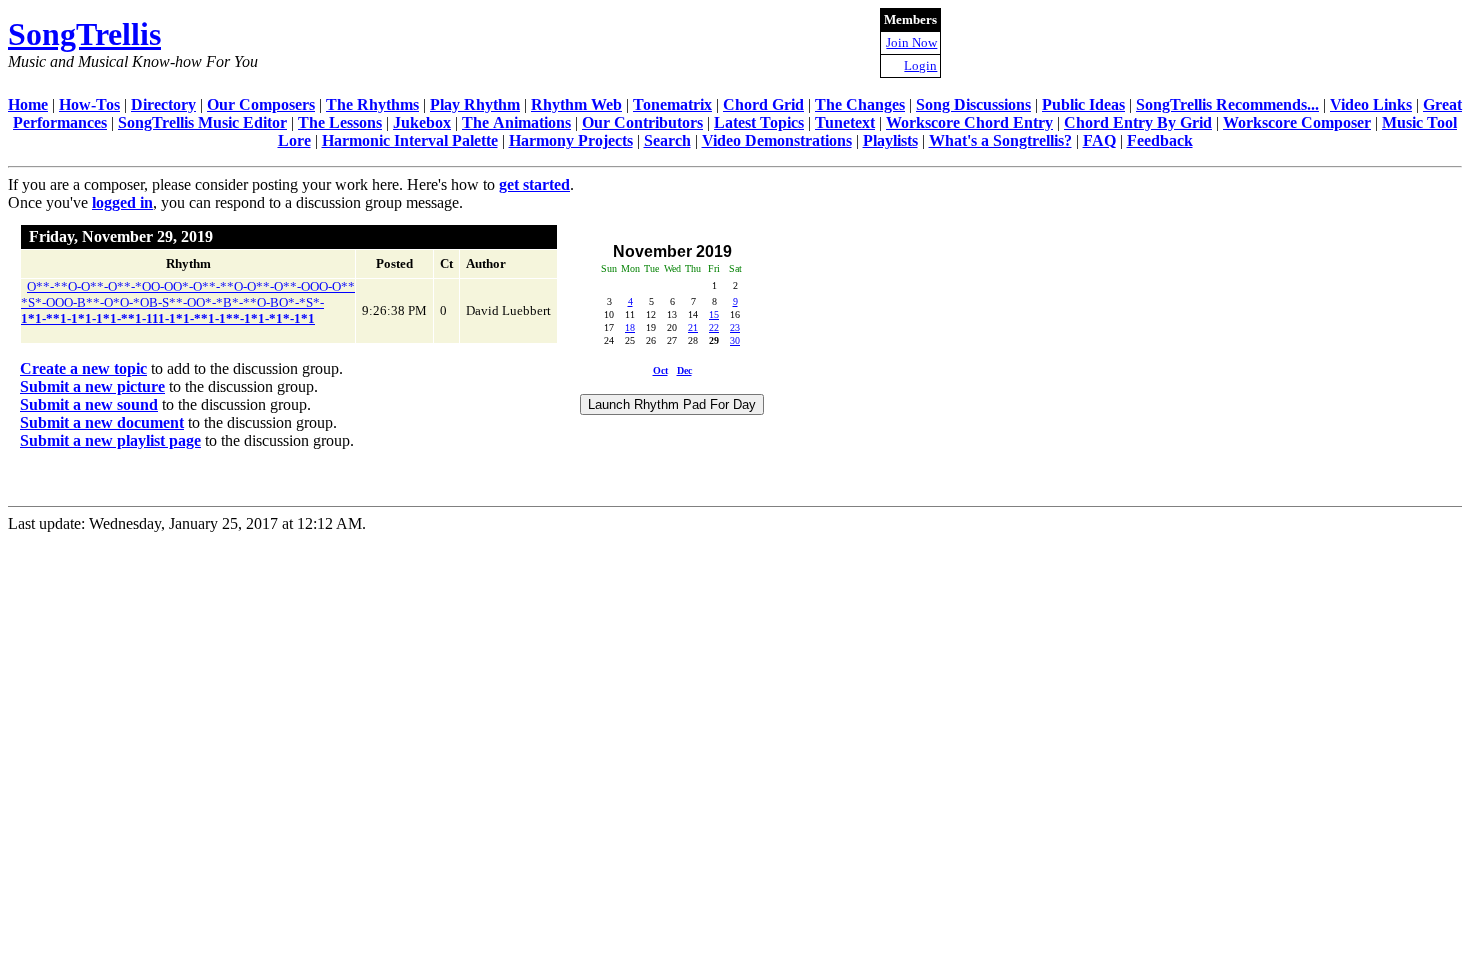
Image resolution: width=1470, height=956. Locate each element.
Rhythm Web (576, 104)
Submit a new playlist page (110, 440)
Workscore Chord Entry (969, 122)
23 (735, 327)
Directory (163, 104)
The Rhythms (372, 104)
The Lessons (340, 122)
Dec (684, 370)
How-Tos (89, 104)
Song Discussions (973, 104)
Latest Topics (759, 122)
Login (920, 65)
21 (693, 327)
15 (714, 314)
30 (735, 340)
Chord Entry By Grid (1138, 122)
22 (714, 327)
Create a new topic (83, 368)
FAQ (1099, 140)
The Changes (860, 104)
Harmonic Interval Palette (410, 140)
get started (534, 184)
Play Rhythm (475, 104)
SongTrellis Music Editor (202, 122)
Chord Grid (763, 104)
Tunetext (845, 122)
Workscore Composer (1297, 122)
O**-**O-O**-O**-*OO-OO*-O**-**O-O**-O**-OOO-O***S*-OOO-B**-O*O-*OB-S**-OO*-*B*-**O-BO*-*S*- (188, 302)
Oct (660, 370)
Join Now (911, 42)
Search (667, 140)
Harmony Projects (571, 140)
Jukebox (422, 122)
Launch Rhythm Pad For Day (672, 404)
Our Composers (261, 104)
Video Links (1371, 104)
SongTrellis (84, 34)
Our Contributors (642, 122)
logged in (122, 202)
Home (28, 104)
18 (630, 327)
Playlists (890, 140)
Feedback (1160, 140)
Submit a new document (102, 422)
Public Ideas (1083, 104)
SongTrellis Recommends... (1227, 104)
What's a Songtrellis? (1000, 140)
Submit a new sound (89, 404)
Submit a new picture (92, 386)
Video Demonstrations (777, 140)
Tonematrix (672, 104)
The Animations (516, 122)
